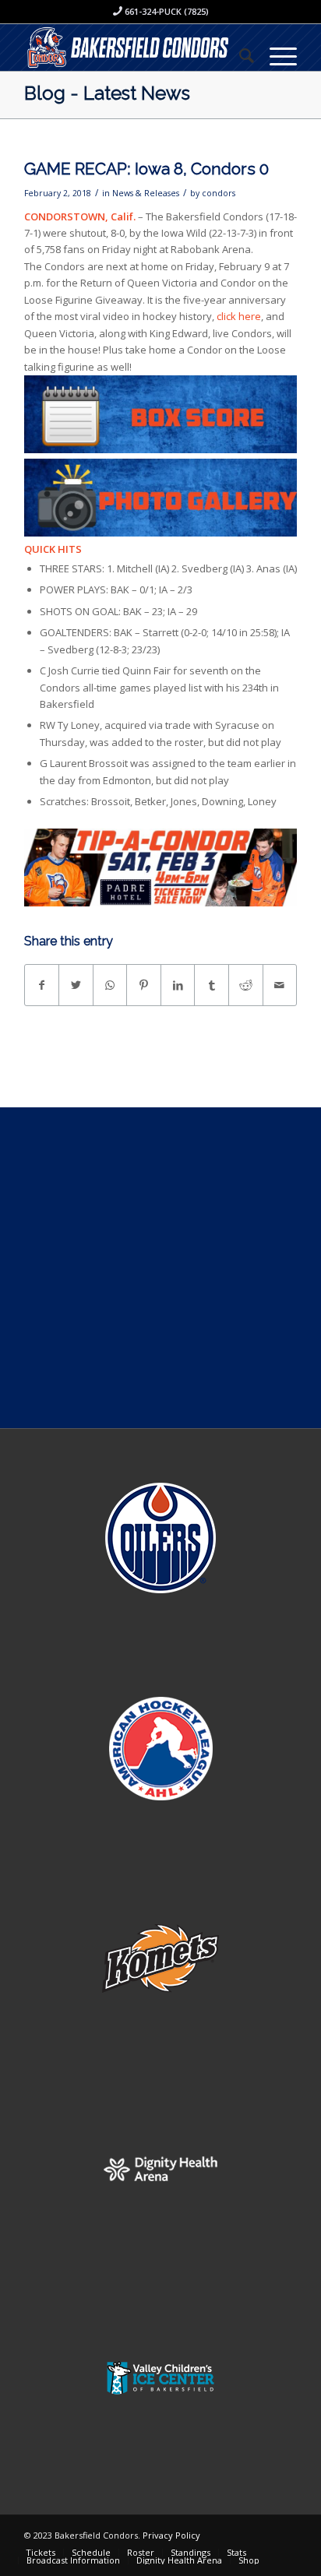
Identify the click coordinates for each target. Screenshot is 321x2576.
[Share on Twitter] (76, 985)
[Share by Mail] (280, 985)
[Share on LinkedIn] (178, 985)
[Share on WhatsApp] (110, 985)
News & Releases (146, 193)
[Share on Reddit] (246, 985)
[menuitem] (239, 55)
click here (239, 316)
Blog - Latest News (107, 93)
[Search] (239, 55)
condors (219, 193)
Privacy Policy (171, 2535)
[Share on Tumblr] (212, 985)
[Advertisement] (160, 1268)
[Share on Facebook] (42, 985)
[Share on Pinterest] (144, 985)
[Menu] (275, 55)
